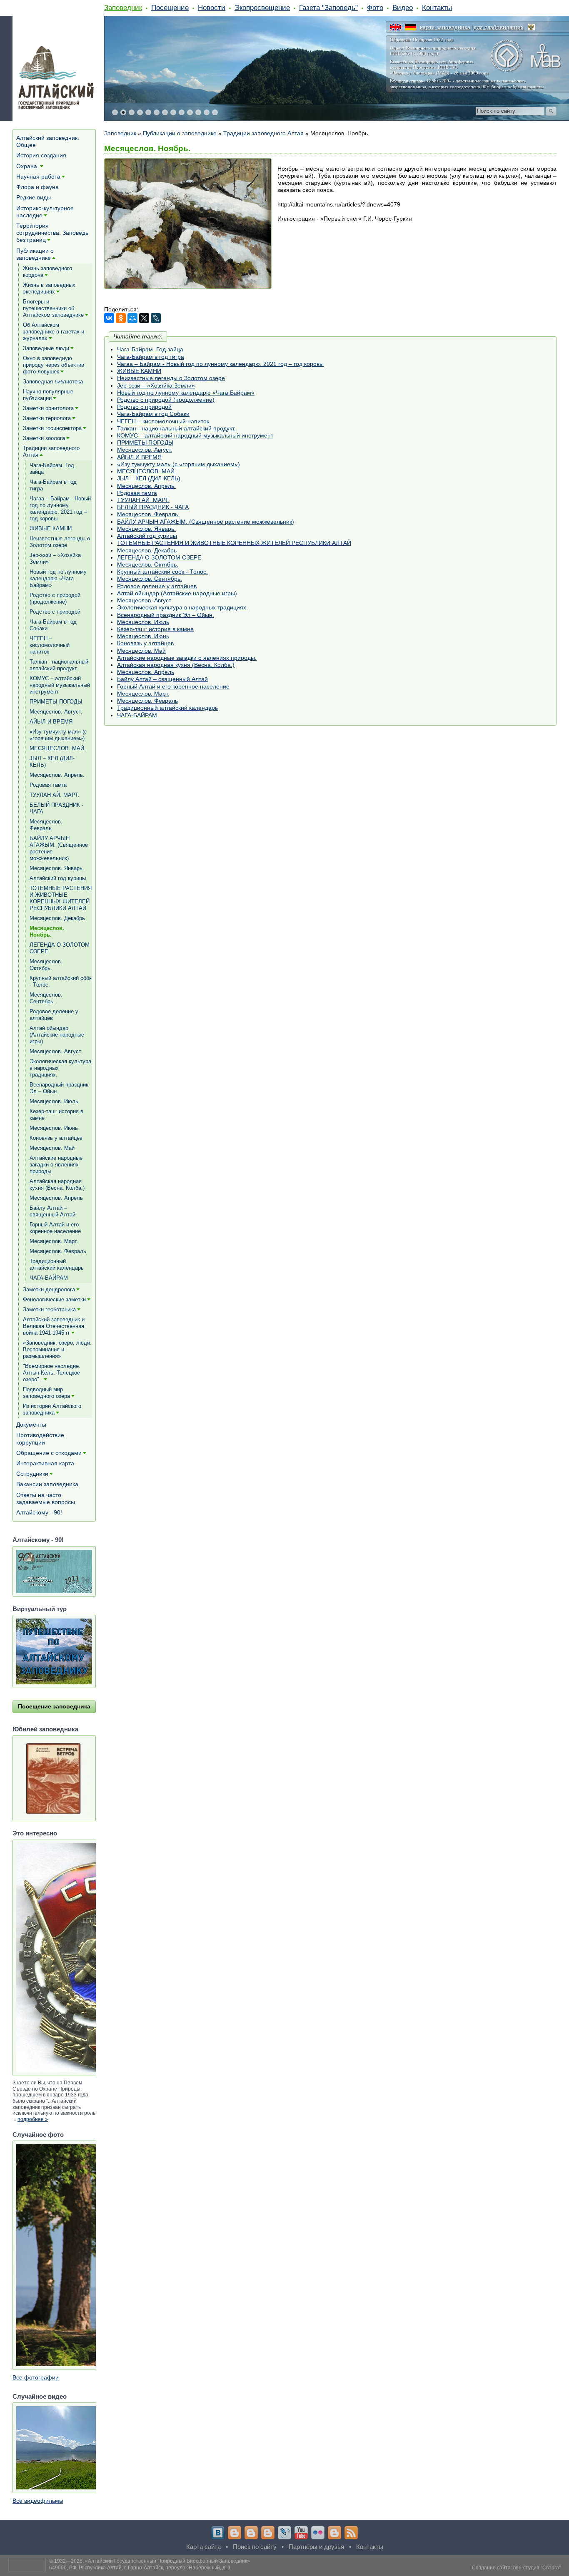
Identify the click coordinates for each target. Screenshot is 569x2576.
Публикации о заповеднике (180, 133)
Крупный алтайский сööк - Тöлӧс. (162, 572)
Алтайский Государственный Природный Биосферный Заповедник (167, 2561)
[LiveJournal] (156, 318)
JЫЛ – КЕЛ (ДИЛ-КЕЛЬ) (149, 478)
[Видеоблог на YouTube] (301, 2533)
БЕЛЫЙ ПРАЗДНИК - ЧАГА (153, 507)
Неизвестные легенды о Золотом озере (171, 378)
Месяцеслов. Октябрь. (148, 564)
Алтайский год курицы (147, 536)
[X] (144, 318)
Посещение (170, 7)
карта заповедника (445, 27)
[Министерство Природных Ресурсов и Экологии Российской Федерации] (532, 27)
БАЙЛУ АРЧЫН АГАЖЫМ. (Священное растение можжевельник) (206, 522)
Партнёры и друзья (316, 2547)
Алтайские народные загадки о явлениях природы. (187, 658)
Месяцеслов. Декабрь (147, 550)
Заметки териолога (47, 418)
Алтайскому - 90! (39, 1512)
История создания (41, 155)
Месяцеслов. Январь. (146, 529)
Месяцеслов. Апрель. (146, 486)
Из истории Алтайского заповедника (52, 1409)
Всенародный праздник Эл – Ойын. (166, 615)
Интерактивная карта (45, 1463)
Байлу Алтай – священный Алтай (162, 679)
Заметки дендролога (49, 1289)
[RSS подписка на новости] (351, 2533)
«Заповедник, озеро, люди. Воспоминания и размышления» (57, 1349)
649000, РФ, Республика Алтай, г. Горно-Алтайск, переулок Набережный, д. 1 (140, 2568)
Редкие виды (34, 197)
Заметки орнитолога (48, 408)
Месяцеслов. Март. (143, 694)
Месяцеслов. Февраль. (148, 514)
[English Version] (396, 27)
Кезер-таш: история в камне (155, 629)
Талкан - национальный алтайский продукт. (176, 428)
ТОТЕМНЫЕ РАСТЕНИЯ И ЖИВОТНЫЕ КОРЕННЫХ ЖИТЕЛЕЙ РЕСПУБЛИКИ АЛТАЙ (234, 543)
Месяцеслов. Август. (145, 450)
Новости (212, 7)
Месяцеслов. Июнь (143, 636)
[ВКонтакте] (109, 318)
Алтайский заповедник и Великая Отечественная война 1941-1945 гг (54, 1326)
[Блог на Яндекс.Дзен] (268, 2533)
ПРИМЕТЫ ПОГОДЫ (145, 443)
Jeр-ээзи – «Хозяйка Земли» (156, 385)
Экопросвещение (262, 7)
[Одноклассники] (121, 318)
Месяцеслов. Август (144, 600)
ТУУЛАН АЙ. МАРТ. (143, 500)
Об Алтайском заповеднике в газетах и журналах (54, 332)
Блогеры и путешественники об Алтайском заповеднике (53, 308)
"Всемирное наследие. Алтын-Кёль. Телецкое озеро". (52, 1373)
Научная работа (38, 177)
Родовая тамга (137, 493)
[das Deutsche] (411, 27)
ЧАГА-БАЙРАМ (137, 715)
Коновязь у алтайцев (145, 643)
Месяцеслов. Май (141, 651)
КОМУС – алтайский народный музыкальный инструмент (195, 435)
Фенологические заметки (54, 1299)
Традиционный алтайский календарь (167, 708)
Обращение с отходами (49, 1453)
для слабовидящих (499, 27)
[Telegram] (235, 2533)
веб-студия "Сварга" (537, 2568)
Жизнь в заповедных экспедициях (49, 288)
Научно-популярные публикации (48, 395)
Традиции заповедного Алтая (263, 133)
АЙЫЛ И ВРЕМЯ (139, 457)
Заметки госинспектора (52, 428)
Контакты (437, 7)
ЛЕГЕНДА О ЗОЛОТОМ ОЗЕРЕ (159, 557)
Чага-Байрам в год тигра (151, 357)
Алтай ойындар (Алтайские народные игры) (177, 593)
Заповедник (123, 7)
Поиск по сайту (255, 2547)
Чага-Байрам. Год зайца (150, 349)
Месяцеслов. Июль (143, 622)
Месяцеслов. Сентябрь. (150, 579)
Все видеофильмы (38, 2501)
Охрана (27, 166)
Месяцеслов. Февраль (147, 701)
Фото (375, 7)
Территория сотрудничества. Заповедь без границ (52, 233)
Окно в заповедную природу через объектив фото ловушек (54, 365)
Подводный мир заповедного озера (46, 1393)
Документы (31, 1425)
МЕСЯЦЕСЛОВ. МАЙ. (147, 471)
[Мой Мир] (132, 318)
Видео (403, 7)
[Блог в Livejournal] (284, 2533)
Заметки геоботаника (49, 1309)
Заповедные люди (46, 348)
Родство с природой (144, 407)
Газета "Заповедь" (328, 7)
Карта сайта (203, 2547)
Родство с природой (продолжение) (166, 400)
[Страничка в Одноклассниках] (251, 2533)
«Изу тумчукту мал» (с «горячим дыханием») (178, 464)
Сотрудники (32, 1474)
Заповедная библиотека (53, 382)
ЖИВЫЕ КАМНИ (139, 371)
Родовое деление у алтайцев (157, 586)
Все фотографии (36, 2377)
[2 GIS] (334, 2533)
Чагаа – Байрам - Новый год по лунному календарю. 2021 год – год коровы (220, 364)
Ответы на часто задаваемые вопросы (46, 1498)
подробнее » (33, 2119)
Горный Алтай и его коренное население (173, 686)
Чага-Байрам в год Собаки (153, 414)
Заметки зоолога (44, 438)
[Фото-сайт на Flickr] (318, 2533)
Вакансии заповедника (47, 1484)
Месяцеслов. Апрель (146, 672)
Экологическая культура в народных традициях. (182, 607)
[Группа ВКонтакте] (218, 2533)
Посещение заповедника (54, 1706)
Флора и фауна (37, 187)
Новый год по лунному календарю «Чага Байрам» (186, 393)
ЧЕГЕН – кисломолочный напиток (163, 421)
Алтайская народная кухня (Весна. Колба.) (176, 665)
